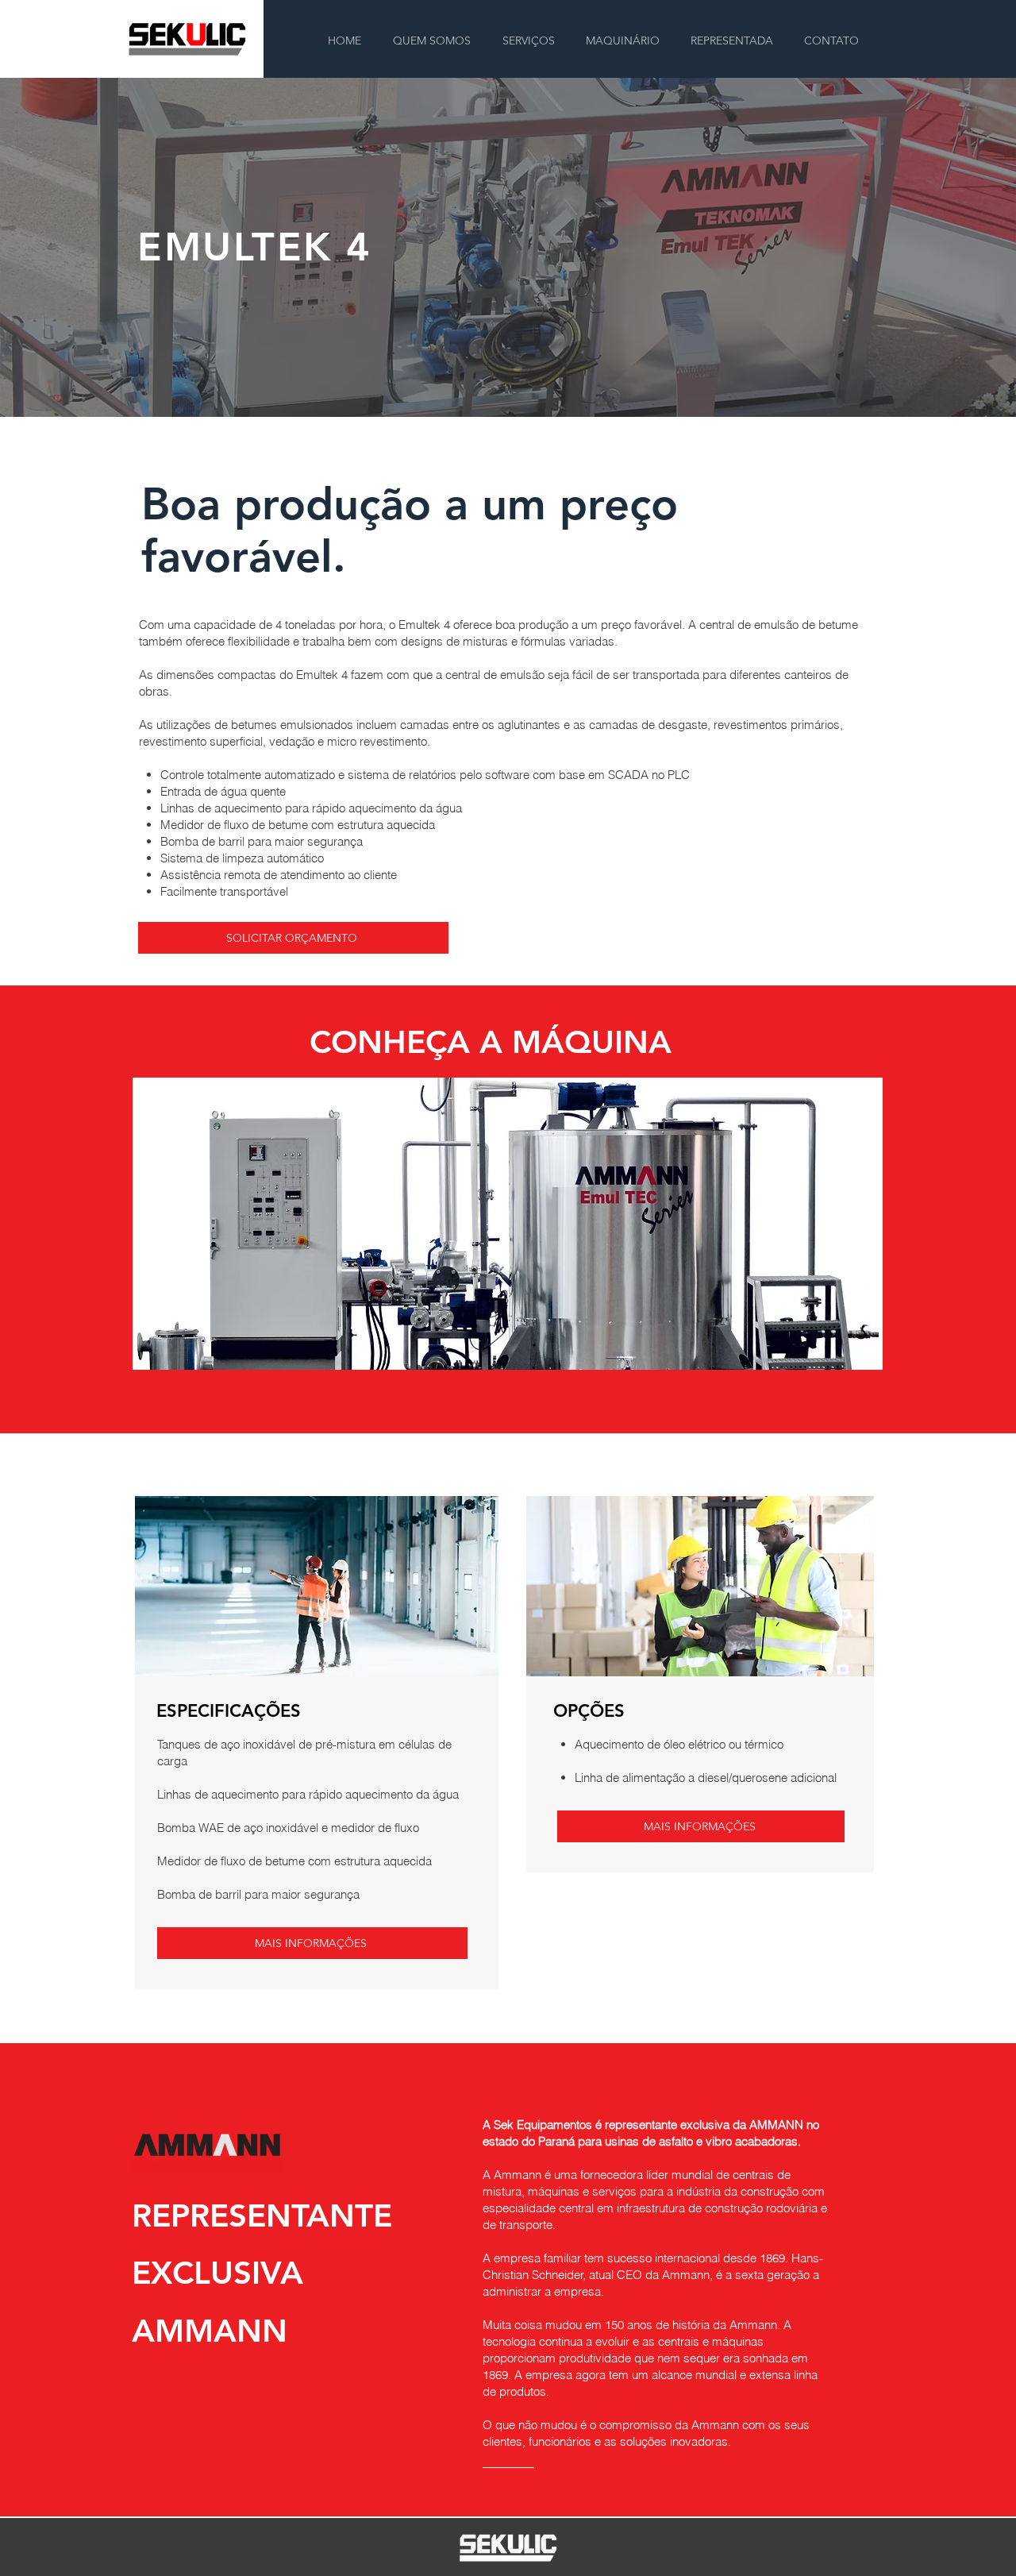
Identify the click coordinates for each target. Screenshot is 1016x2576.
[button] (622, 40)
